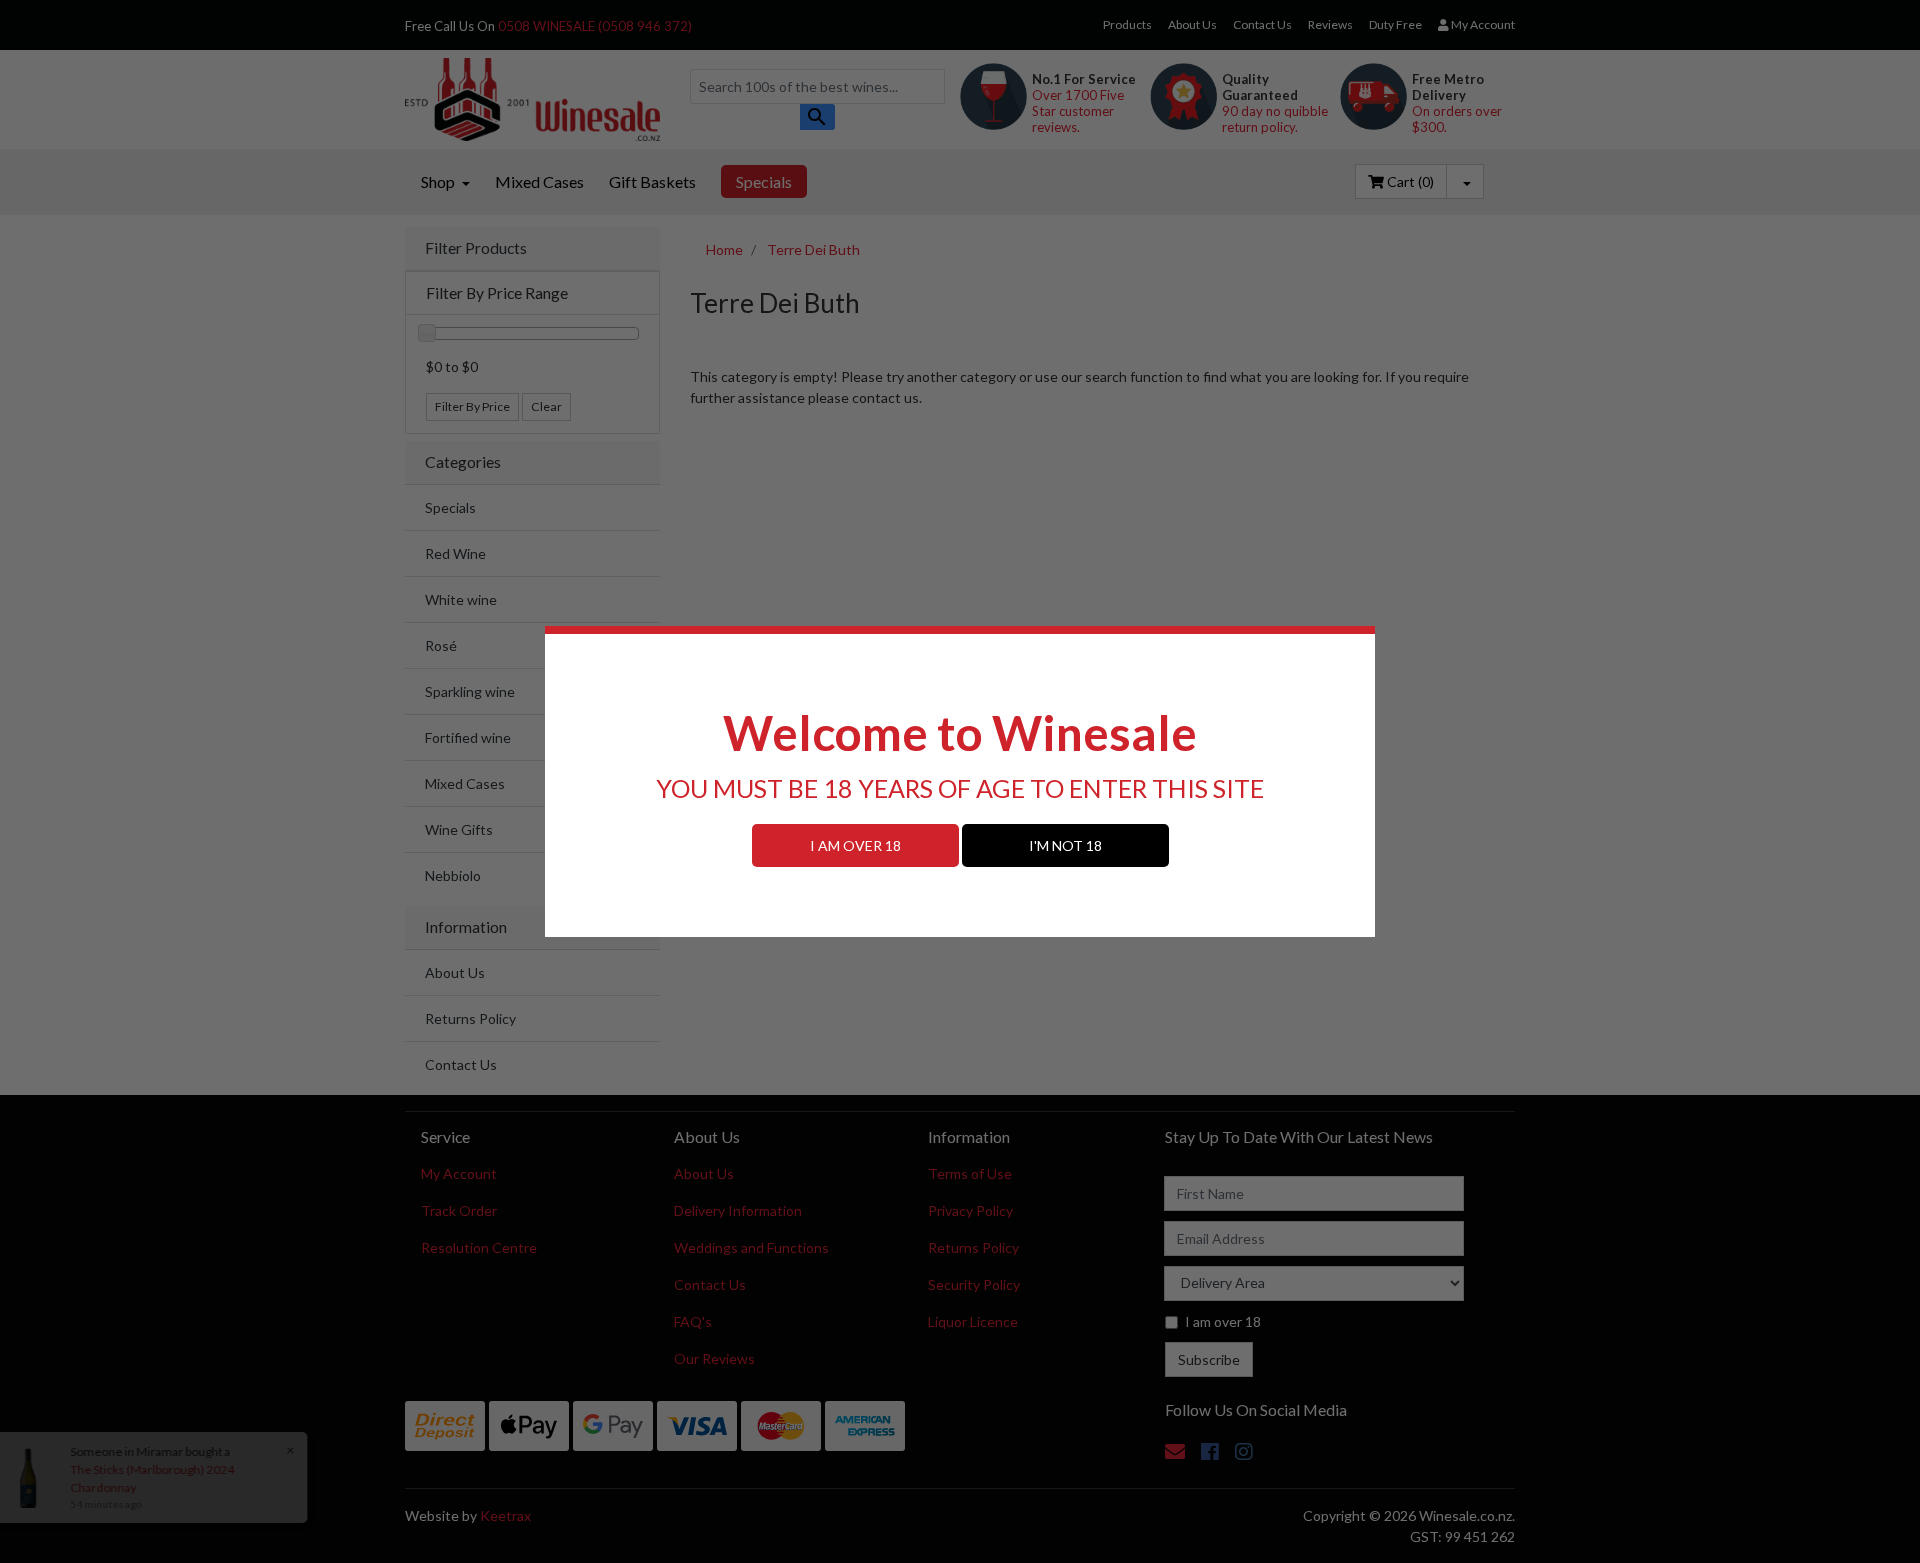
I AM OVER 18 (855, 845)
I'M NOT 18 (1065, 845)
